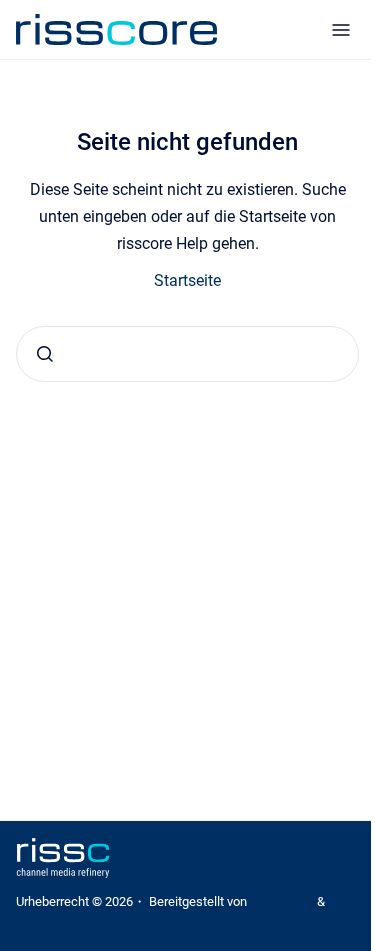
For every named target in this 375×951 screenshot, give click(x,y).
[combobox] (187, 354)
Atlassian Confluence (76, 923)
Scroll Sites (282, 901)
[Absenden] (45, 354)
